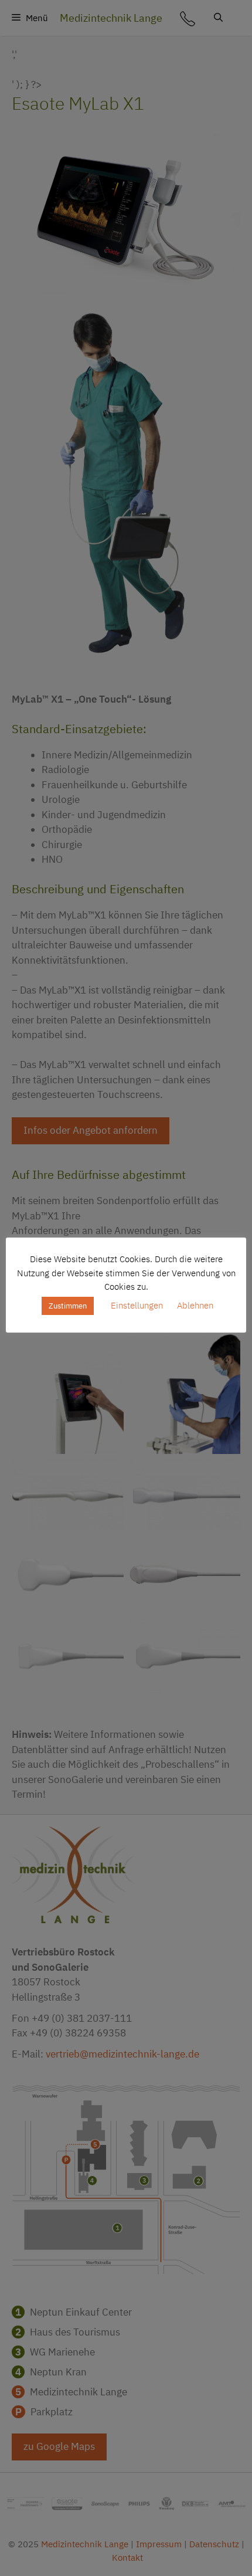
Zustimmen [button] (68, 1306)
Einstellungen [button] (137, 1305)
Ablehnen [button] (195, 1305)
